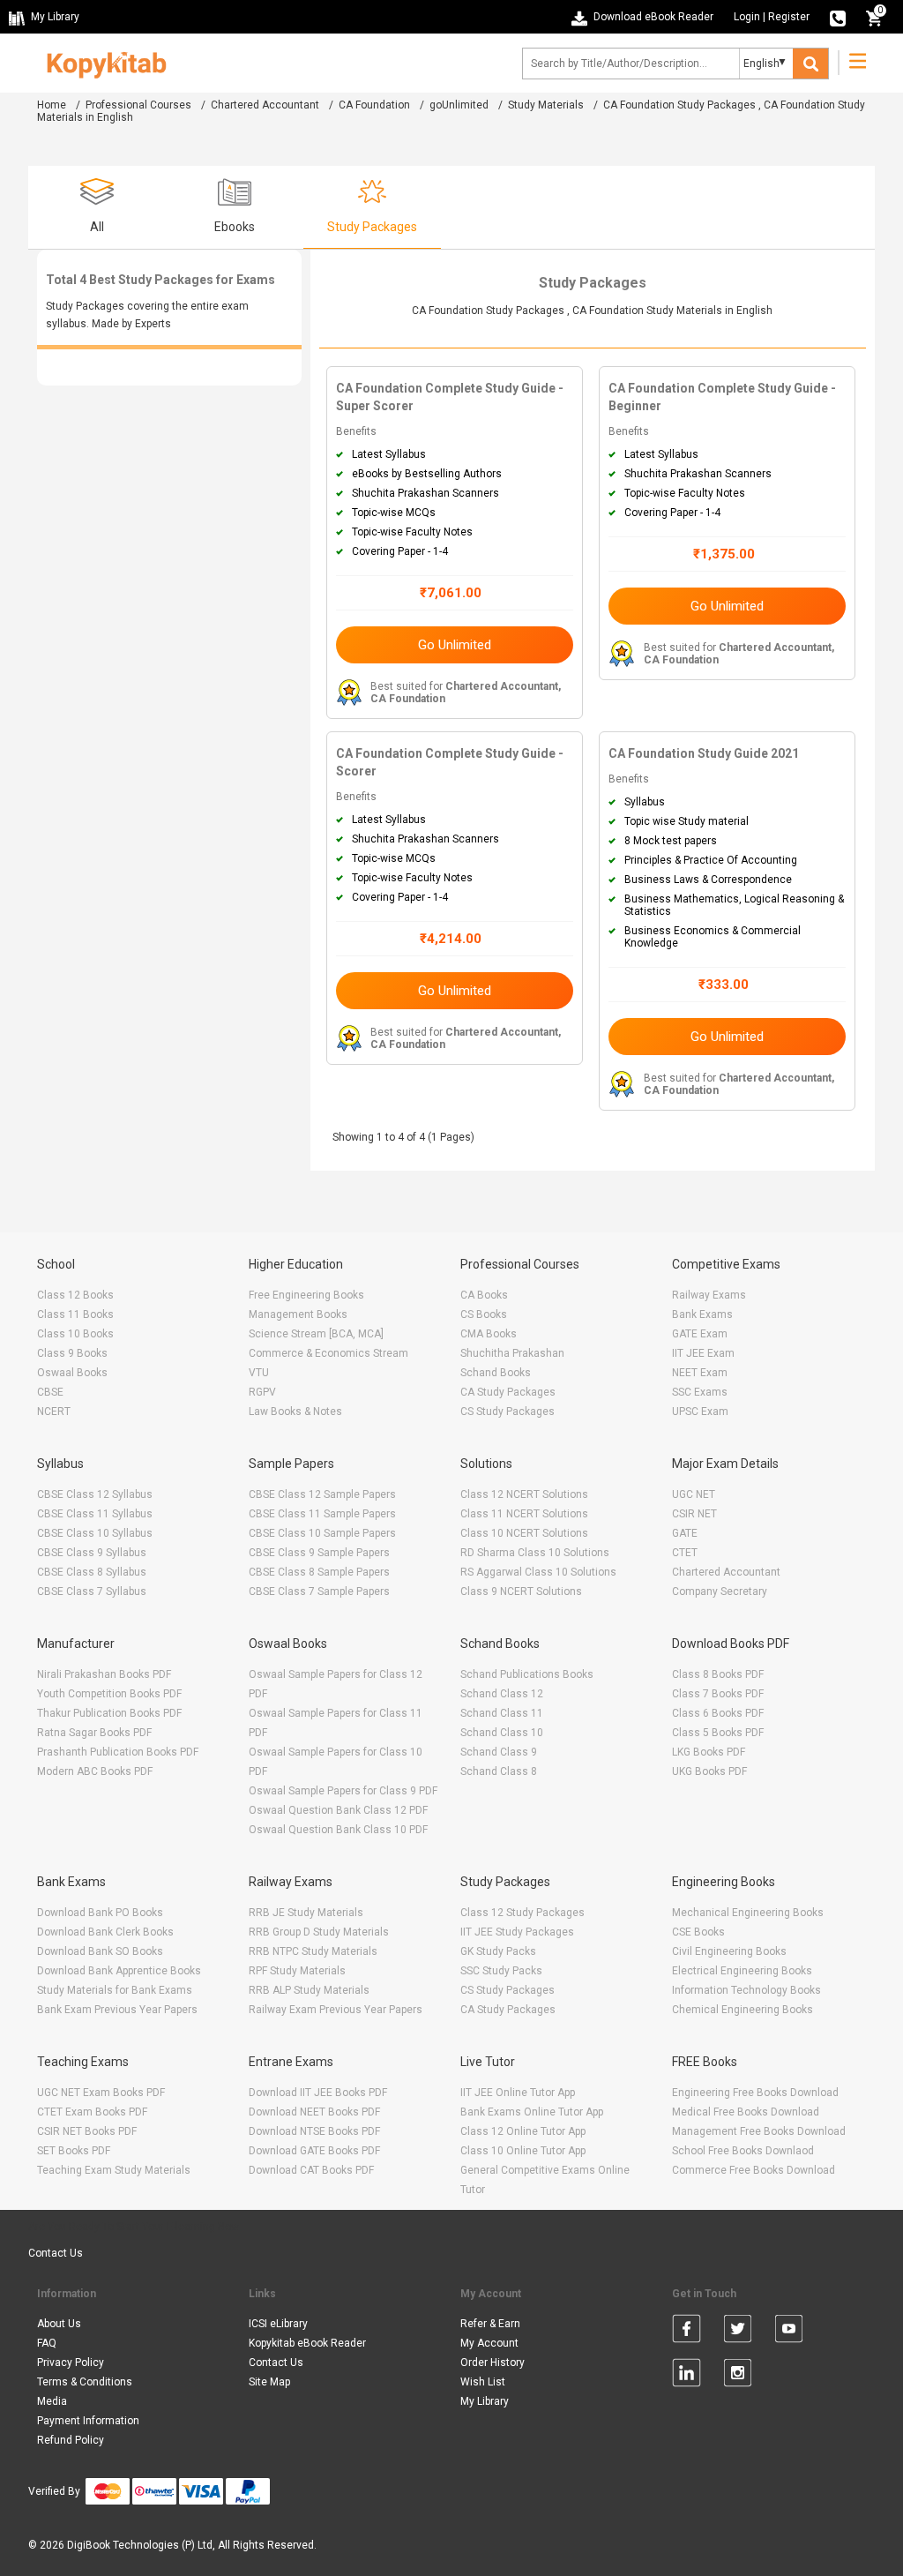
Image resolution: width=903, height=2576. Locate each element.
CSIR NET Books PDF (87, 2131)
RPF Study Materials (297, 1971)
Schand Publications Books (527, 1674)
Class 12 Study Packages (522, 1913)
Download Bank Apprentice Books (119, 1971)
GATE (685, 1533)
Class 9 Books (72, 1353)
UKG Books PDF (709, 1771)
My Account (489, 2343)
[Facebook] (687, 2332)
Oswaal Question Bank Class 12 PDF (338, 1810)
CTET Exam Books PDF (92, 2112)
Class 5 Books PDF (718, 1733)
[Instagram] (738, 2376)
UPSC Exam (700, 1412)
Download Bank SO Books (100, 1951)
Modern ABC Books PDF (95, 1771)
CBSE (50, 1392)
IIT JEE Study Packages (517, 1932)
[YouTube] (789, 2332)
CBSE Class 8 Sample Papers (319, 1572)
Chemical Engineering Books (743, 2010)
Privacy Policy (71, 2363)
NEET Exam (700, 1373)
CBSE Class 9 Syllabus (92, 1553)
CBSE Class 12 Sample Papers (322, 1494)
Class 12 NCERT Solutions (524, 1494)
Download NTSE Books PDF (314, 2131)
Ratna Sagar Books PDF (94, 1733)
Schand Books (496, 1373)
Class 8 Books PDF (718, 1674)
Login (747, 17)
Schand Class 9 (499, 1752)
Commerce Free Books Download (754, 2170)
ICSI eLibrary (278, 2324)
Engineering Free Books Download (755, 2093)
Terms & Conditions (85, 2382)
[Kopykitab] (102, 63)
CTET (685, 1553)
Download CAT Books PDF (311, 2170)
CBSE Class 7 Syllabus (92, 1591)
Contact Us (56, 2253)
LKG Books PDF (709, 1752)
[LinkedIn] (687, 2376)
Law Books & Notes (295, 1412)
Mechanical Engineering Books (748, 1913)
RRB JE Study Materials (306, 1913)
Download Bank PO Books (100, 1913)
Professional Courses (138, 105)
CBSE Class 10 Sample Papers (322, 1533)
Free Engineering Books (306, 1295)
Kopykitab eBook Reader (307, 2343)
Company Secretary (720, 1591)
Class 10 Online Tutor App (523, 2151)
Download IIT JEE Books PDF (318, 2093)
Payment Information (88, 2421)
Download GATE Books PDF (314, 2151)
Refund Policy (71, 2440)
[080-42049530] (838, 17)
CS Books (484, 1314)
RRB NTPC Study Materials (313, 1951)
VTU (259, 1373)
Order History (493, 2363)
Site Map (269, 2382)
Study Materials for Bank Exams (115, 1990)
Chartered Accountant (265, 105)
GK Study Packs (498, 1951)
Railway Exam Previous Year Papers (336, 2010)
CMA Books (489, 1334)
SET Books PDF (74, 2151)
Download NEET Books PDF (314, 2112)
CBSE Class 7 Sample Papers (319, 1591)
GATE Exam (700, 1334)
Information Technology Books (746, 1990)
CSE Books (698, 1932)
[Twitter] (738, 2332)
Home (52, 105)
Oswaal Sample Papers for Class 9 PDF (343, 1791)
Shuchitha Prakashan (512, 1353)
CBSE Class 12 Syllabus (95, 1494)
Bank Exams (702, 1314)
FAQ (47, 2343)
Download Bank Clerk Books (105, 1932)
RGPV (262, 1392)
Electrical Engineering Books (742, 1971)
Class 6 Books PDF (718, 1713)
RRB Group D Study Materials (319, 1932)
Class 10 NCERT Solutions (524, 1533)
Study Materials (546, 105)
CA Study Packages (508, 1392)
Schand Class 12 (502, 1694)
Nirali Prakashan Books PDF (104, 1674)
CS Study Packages (507, 1412)
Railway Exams (709, 1295)
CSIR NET (694, 1514)
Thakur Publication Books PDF (109, 1713)
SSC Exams (700, 1392)
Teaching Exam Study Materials (114, 2170)
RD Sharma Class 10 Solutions (535, 1553)
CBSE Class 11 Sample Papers (322, 1514)
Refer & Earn (490, 2324)
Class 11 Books (75, 1314)
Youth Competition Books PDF (109, 1694)
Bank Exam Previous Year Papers (117, 2010)
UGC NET (694, 1494)
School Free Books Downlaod (743, 2151)
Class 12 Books (75, 1295)
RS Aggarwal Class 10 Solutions (538, 1572)
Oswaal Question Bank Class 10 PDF (338, 1830)
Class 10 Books (75, 1334)
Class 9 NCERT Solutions (521, 1591)
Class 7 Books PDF (718, 1694)
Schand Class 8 (499, 1771)
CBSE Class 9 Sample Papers (319, 1553)
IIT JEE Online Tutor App (518, 2093)
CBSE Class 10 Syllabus (95, 1533)
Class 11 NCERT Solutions (524, 1514)
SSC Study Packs (501, 1971)
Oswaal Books (72, 1373)
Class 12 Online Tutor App (523, 2131)
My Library (485, 2401)
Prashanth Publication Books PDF (118, 1752)
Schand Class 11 (502, 1713)
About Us (59, 2324)
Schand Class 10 (502, 1733)
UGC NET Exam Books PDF (101, 2093)
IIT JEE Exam (703, 1353)
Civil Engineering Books (729, 1951)
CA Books (484, 1295)
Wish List (483, 2382)
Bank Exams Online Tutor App (532, 2112)
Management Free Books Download (759, 2131)
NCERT (54, 1412)
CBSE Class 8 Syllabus (92, 1572)
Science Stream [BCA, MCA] (316, 1334)
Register (789, 17)
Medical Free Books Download (746, 2112)
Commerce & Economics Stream (328, 1353)
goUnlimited (459, 105)
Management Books (298, 1314)
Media (52, 2401)
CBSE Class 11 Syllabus (95, 1514)
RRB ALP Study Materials (309, 1990)
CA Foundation (374, 105)
